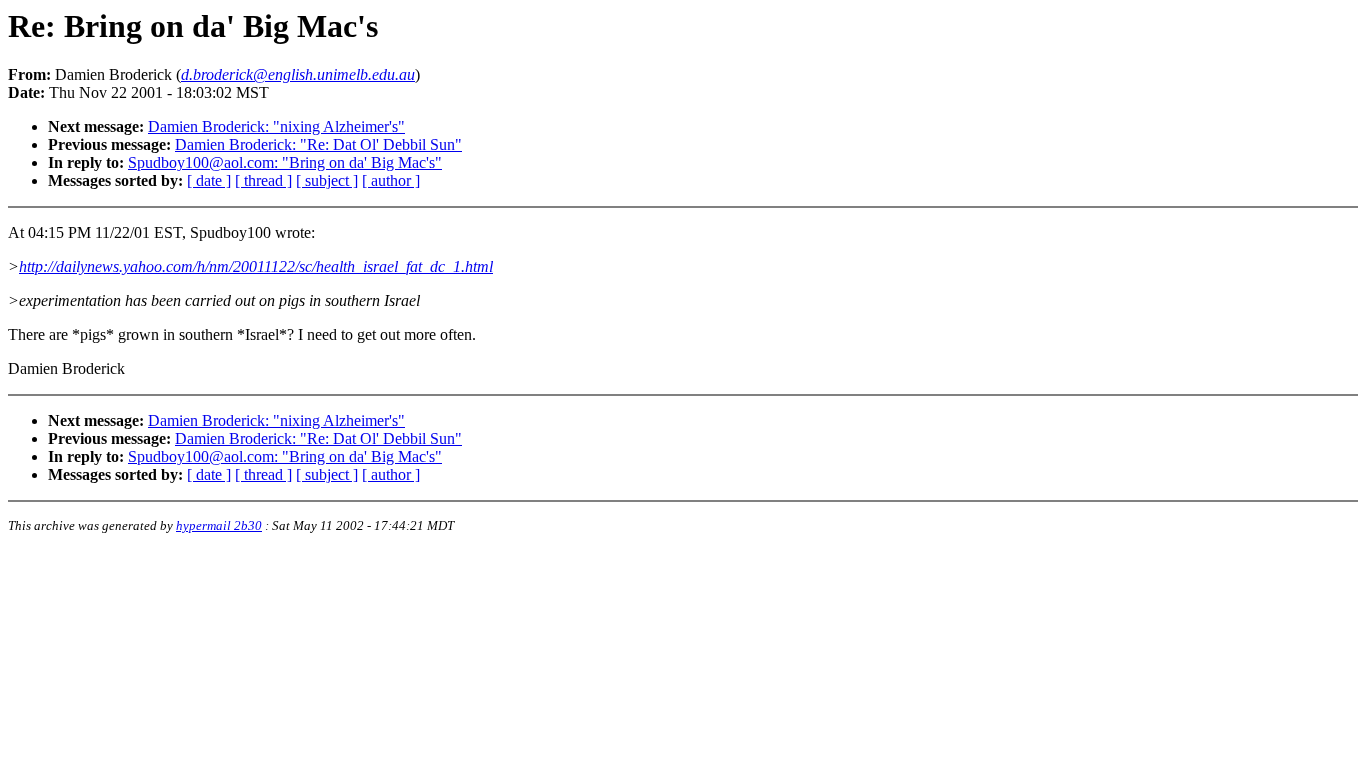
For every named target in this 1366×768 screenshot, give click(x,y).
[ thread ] (263, 180)
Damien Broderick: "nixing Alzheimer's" (276, 126)
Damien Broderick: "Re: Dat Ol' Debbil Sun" (318, 144)
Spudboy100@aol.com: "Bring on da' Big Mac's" (285, 162)
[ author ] (391, 180)
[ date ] (209, 180)
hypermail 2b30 (219, 525)
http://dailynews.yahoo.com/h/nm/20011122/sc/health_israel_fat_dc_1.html (256, 266)
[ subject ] (327, 180)
